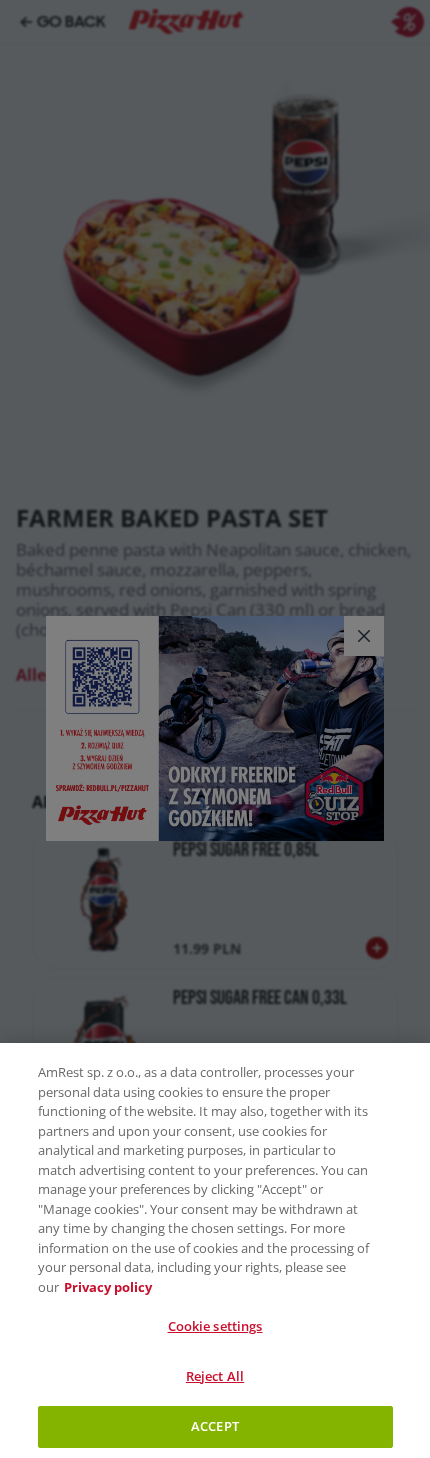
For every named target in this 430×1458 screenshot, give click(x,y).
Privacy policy (108, 1287)
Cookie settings (215, 1326)
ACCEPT (215, 1426)
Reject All (215, 1376)
